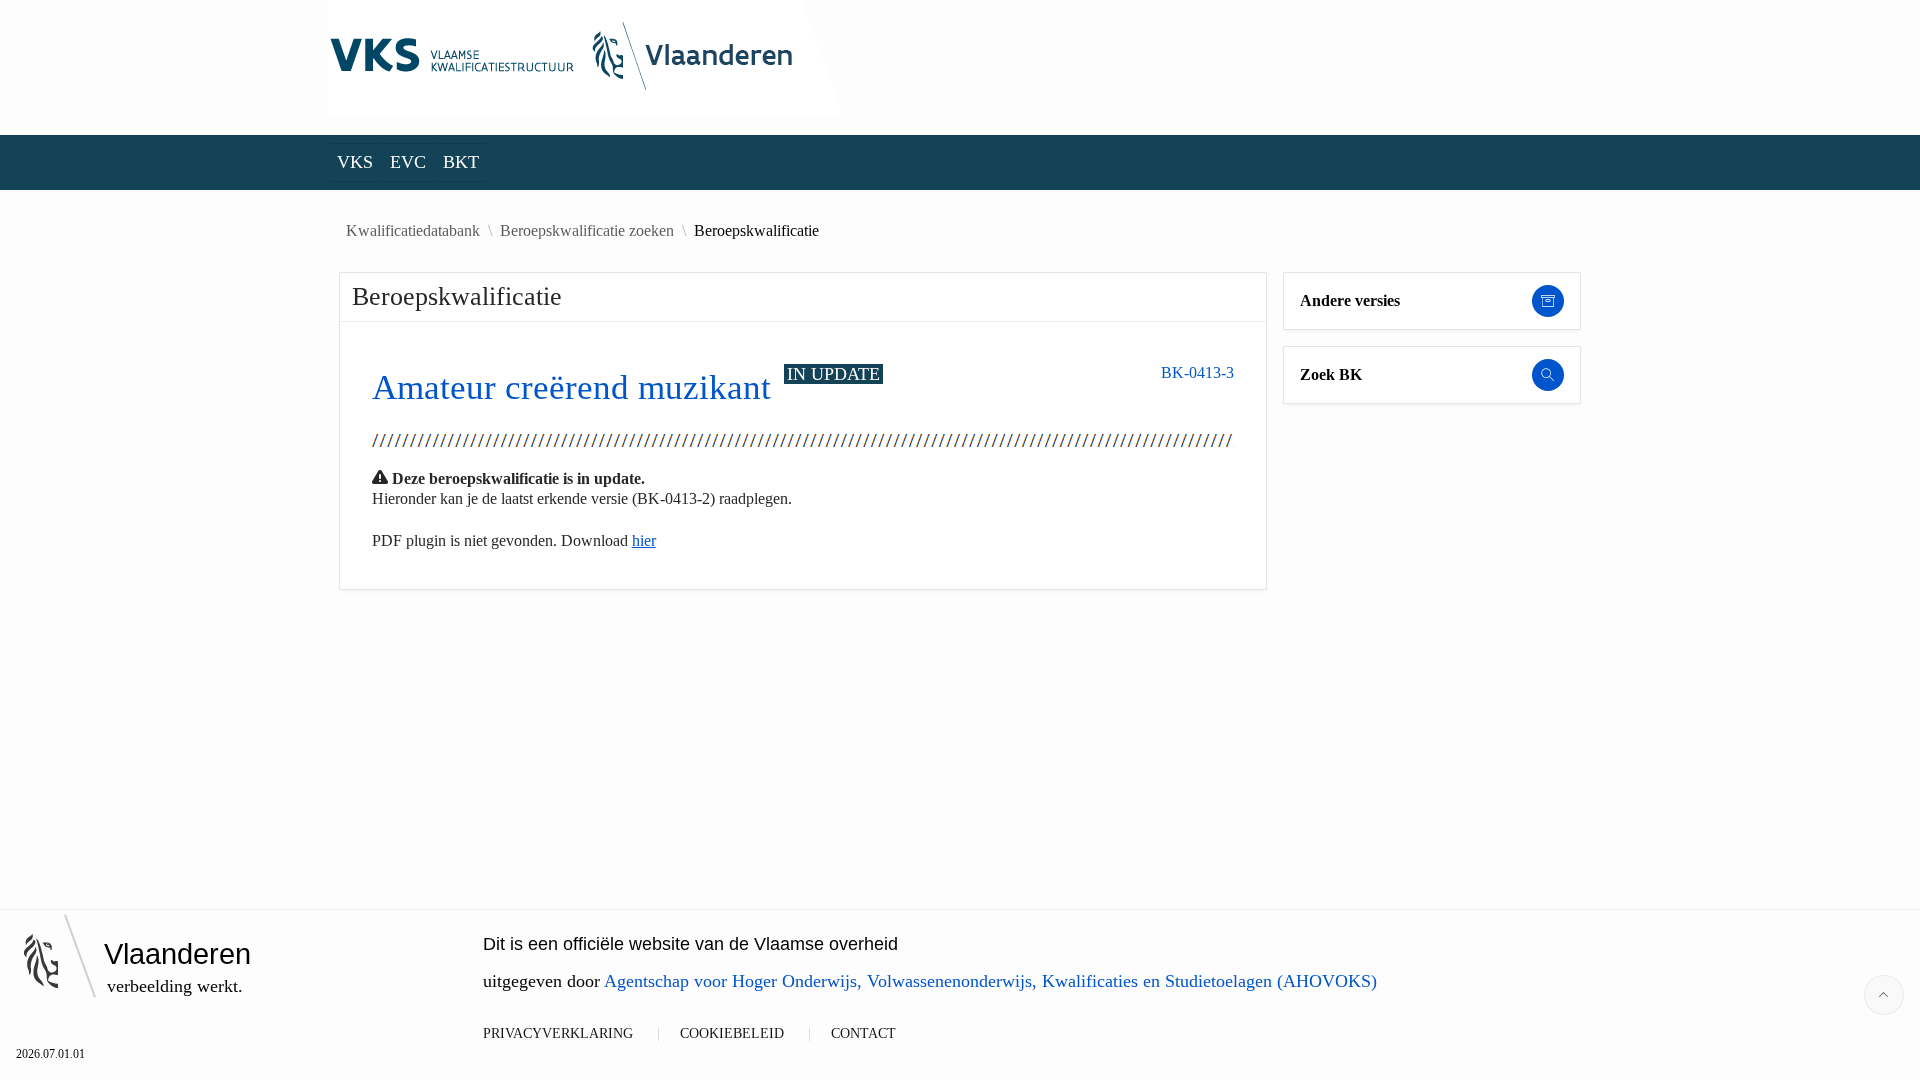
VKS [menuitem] (355, 162)
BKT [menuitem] (461, 162)
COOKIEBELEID (732, 1033)
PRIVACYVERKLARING (558, 1033)
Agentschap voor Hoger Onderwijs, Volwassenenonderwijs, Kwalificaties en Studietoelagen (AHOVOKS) (990, 981)
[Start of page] (1884, 995)
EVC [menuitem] (408, 162)
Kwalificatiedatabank (413, 231)
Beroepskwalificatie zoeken (587, 231)
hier (644, 540)
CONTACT (863, 1033)
